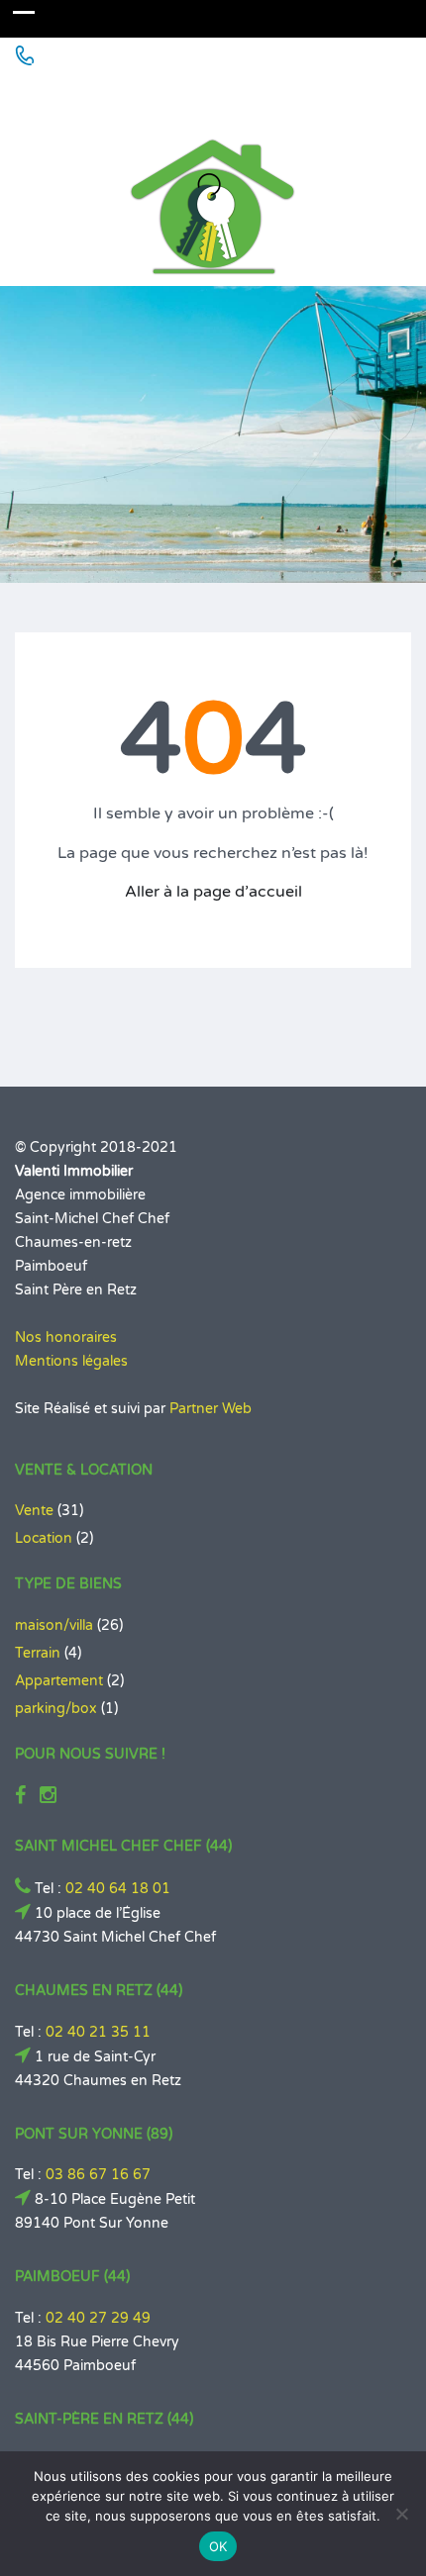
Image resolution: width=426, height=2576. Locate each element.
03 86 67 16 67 (98, 2175)
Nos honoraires (66, 1337)
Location (44, 1538)
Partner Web (211, 1409)
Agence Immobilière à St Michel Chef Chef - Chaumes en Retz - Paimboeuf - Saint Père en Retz (206, 96)
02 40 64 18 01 (118, 1889)
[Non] (401, 2514)
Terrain (38, 1653)
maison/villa (54, 1625)
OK (218, 2546)
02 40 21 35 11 (98, 2032)
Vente (34, 1511)
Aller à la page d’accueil (213, 892)
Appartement (59, 1681)
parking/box (56, 1709)
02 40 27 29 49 (98, 2318)
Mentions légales (71, 1361)
